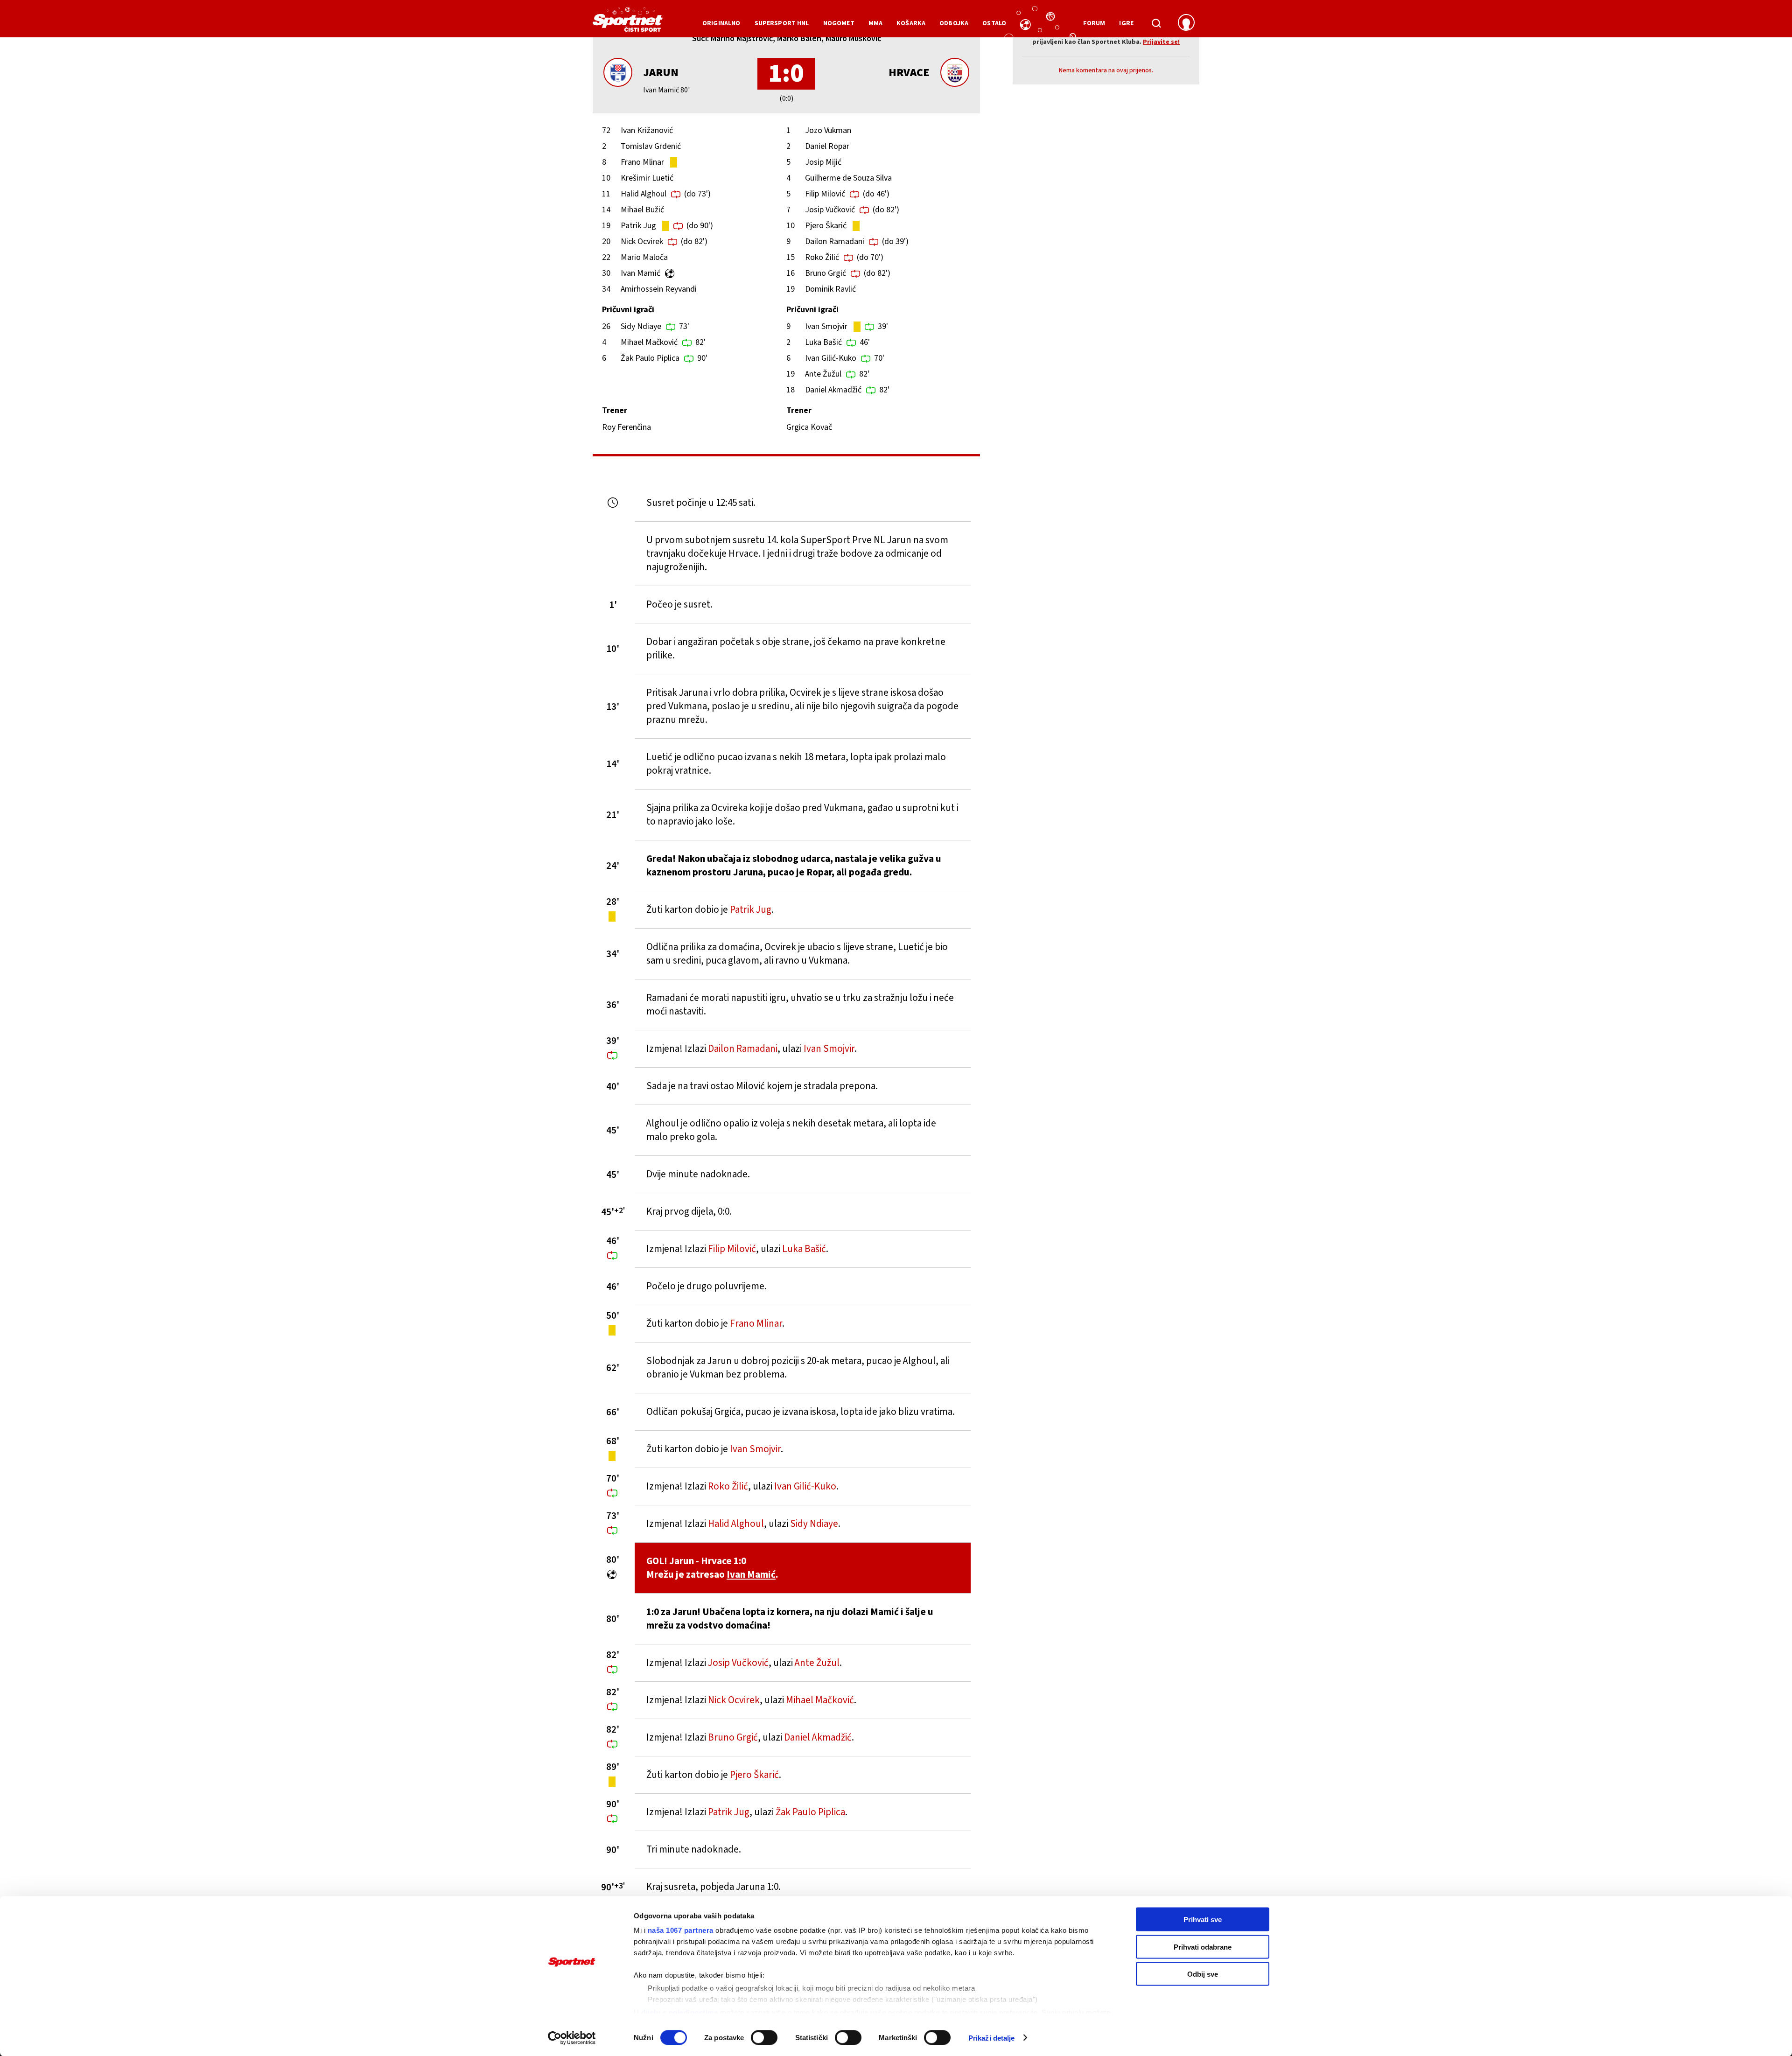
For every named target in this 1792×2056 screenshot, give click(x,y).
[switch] (764, 2037)
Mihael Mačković (649, 342)
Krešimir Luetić (647, 178)
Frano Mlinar (642, 162)
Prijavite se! (1161, 42)
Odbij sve (1203, 1974)
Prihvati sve (1203, 1920)
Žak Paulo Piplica (650, 358)
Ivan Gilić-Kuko (831, 358)
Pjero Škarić (826, 226)
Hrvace (909, 73)
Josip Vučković (830, 210)
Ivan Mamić (640, 273)
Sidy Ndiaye (641, 326)
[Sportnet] (628, 23)
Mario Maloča (644, 257)
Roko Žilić (822, 257)
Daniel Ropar (827, 146)
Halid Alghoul (644, 194)
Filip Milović (825, 194)
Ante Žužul (823, 374)
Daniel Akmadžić (833, 390)
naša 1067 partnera (681, 1930)
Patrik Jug (638, 226)
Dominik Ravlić (830, 289)
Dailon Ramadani (835, 241)
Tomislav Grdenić (651, 146)
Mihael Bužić (642, 210)
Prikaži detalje (992, 2038)
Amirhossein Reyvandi (659, 289)
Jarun (661, 73)
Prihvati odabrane (1203, 1947)
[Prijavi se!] (1186, 23)
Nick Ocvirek (642, 241)
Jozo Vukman (828, 130)
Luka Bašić (823, 342)
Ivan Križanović (647, 130)
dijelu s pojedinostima (679, 2012)
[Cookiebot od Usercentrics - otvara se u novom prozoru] (572, 2038)
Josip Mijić (823, 162)
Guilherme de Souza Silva (848, 178)
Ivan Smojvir (826, 326)
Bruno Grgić (826, 273)
